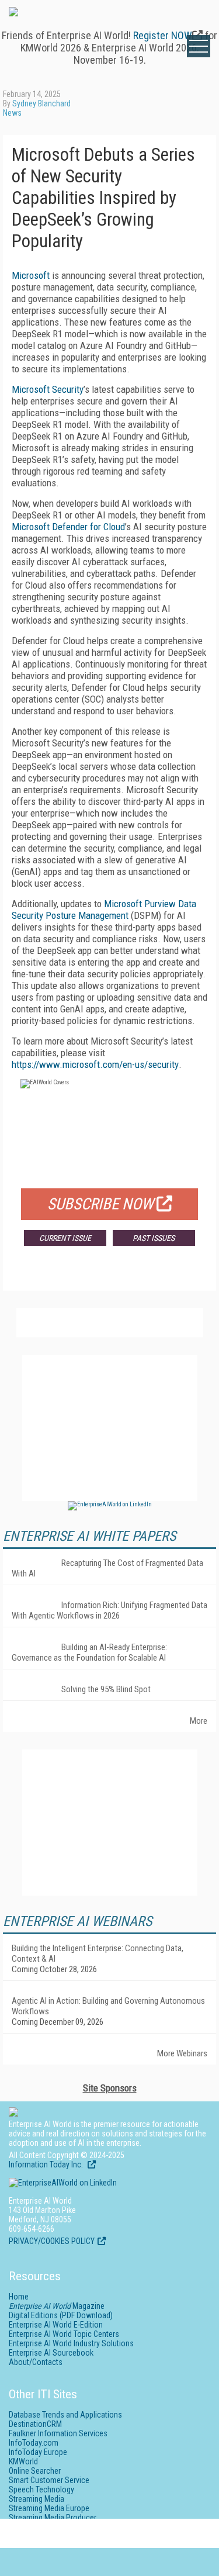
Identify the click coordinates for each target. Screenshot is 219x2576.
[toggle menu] (199, 46)
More (199, 1721)
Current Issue (65, 1238)
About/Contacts (36, 2362)
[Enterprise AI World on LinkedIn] (110, 1504)
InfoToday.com (34, 2443)
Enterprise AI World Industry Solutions (71, 2343)
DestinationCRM (35, 2424)
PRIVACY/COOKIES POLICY (52, 2241)
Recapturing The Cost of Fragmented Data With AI (107, 1568)
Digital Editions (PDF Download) (61, 2315)
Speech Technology (41, 2489)
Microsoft (31, 275)
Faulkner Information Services (58, 2433)
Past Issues (154, 1238)
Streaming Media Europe (49, 2508)
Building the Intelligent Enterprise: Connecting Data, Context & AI (98, 1953)
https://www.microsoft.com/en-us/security (95, 1064)
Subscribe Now (100, 1204)
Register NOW (163, 35)
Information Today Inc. (47, 2164)
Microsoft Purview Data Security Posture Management (104, 910)
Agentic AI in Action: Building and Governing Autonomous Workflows (108, 2006)
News (12, 113)
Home (19, 2297)
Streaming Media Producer (53, 2518)
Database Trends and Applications (65, 2415)
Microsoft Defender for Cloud (68, 527)
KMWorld (23, 2461)
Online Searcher (35, 2471)
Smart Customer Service (49, 2480)
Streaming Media (36, 2499)
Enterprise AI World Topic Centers (64, 2334)
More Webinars (182, 2053)
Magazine (57, 2306)
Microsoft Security (48, 389)
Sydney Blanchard (41, 103)
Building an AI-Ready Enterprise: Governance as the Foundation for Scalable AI (89, 1652)
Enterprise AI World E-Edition (56, 2325)
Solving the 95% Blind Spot (106, 1689)
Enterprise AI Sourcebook (51, 2353)
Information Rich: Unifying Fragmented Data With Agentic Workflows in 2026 (109, 1610)
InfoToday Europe (38, 2452)
